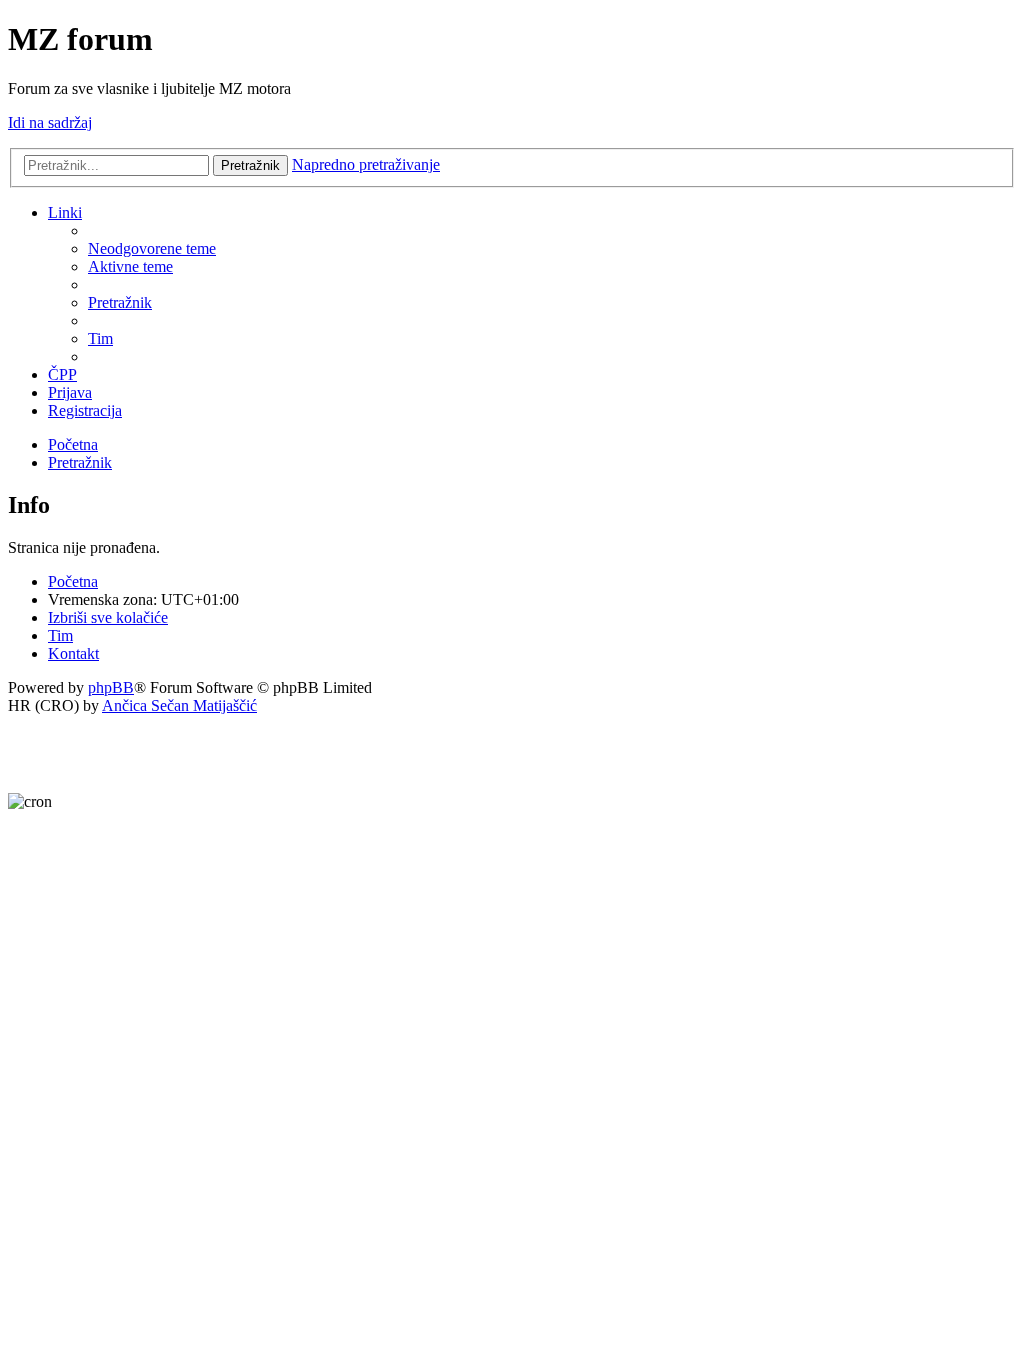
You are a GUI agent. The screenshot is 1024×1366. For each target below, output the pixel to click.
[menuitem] (152, 248)
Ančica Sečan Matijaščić (179, 705)
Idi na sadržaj (50, 122)
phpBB (111, 687)
